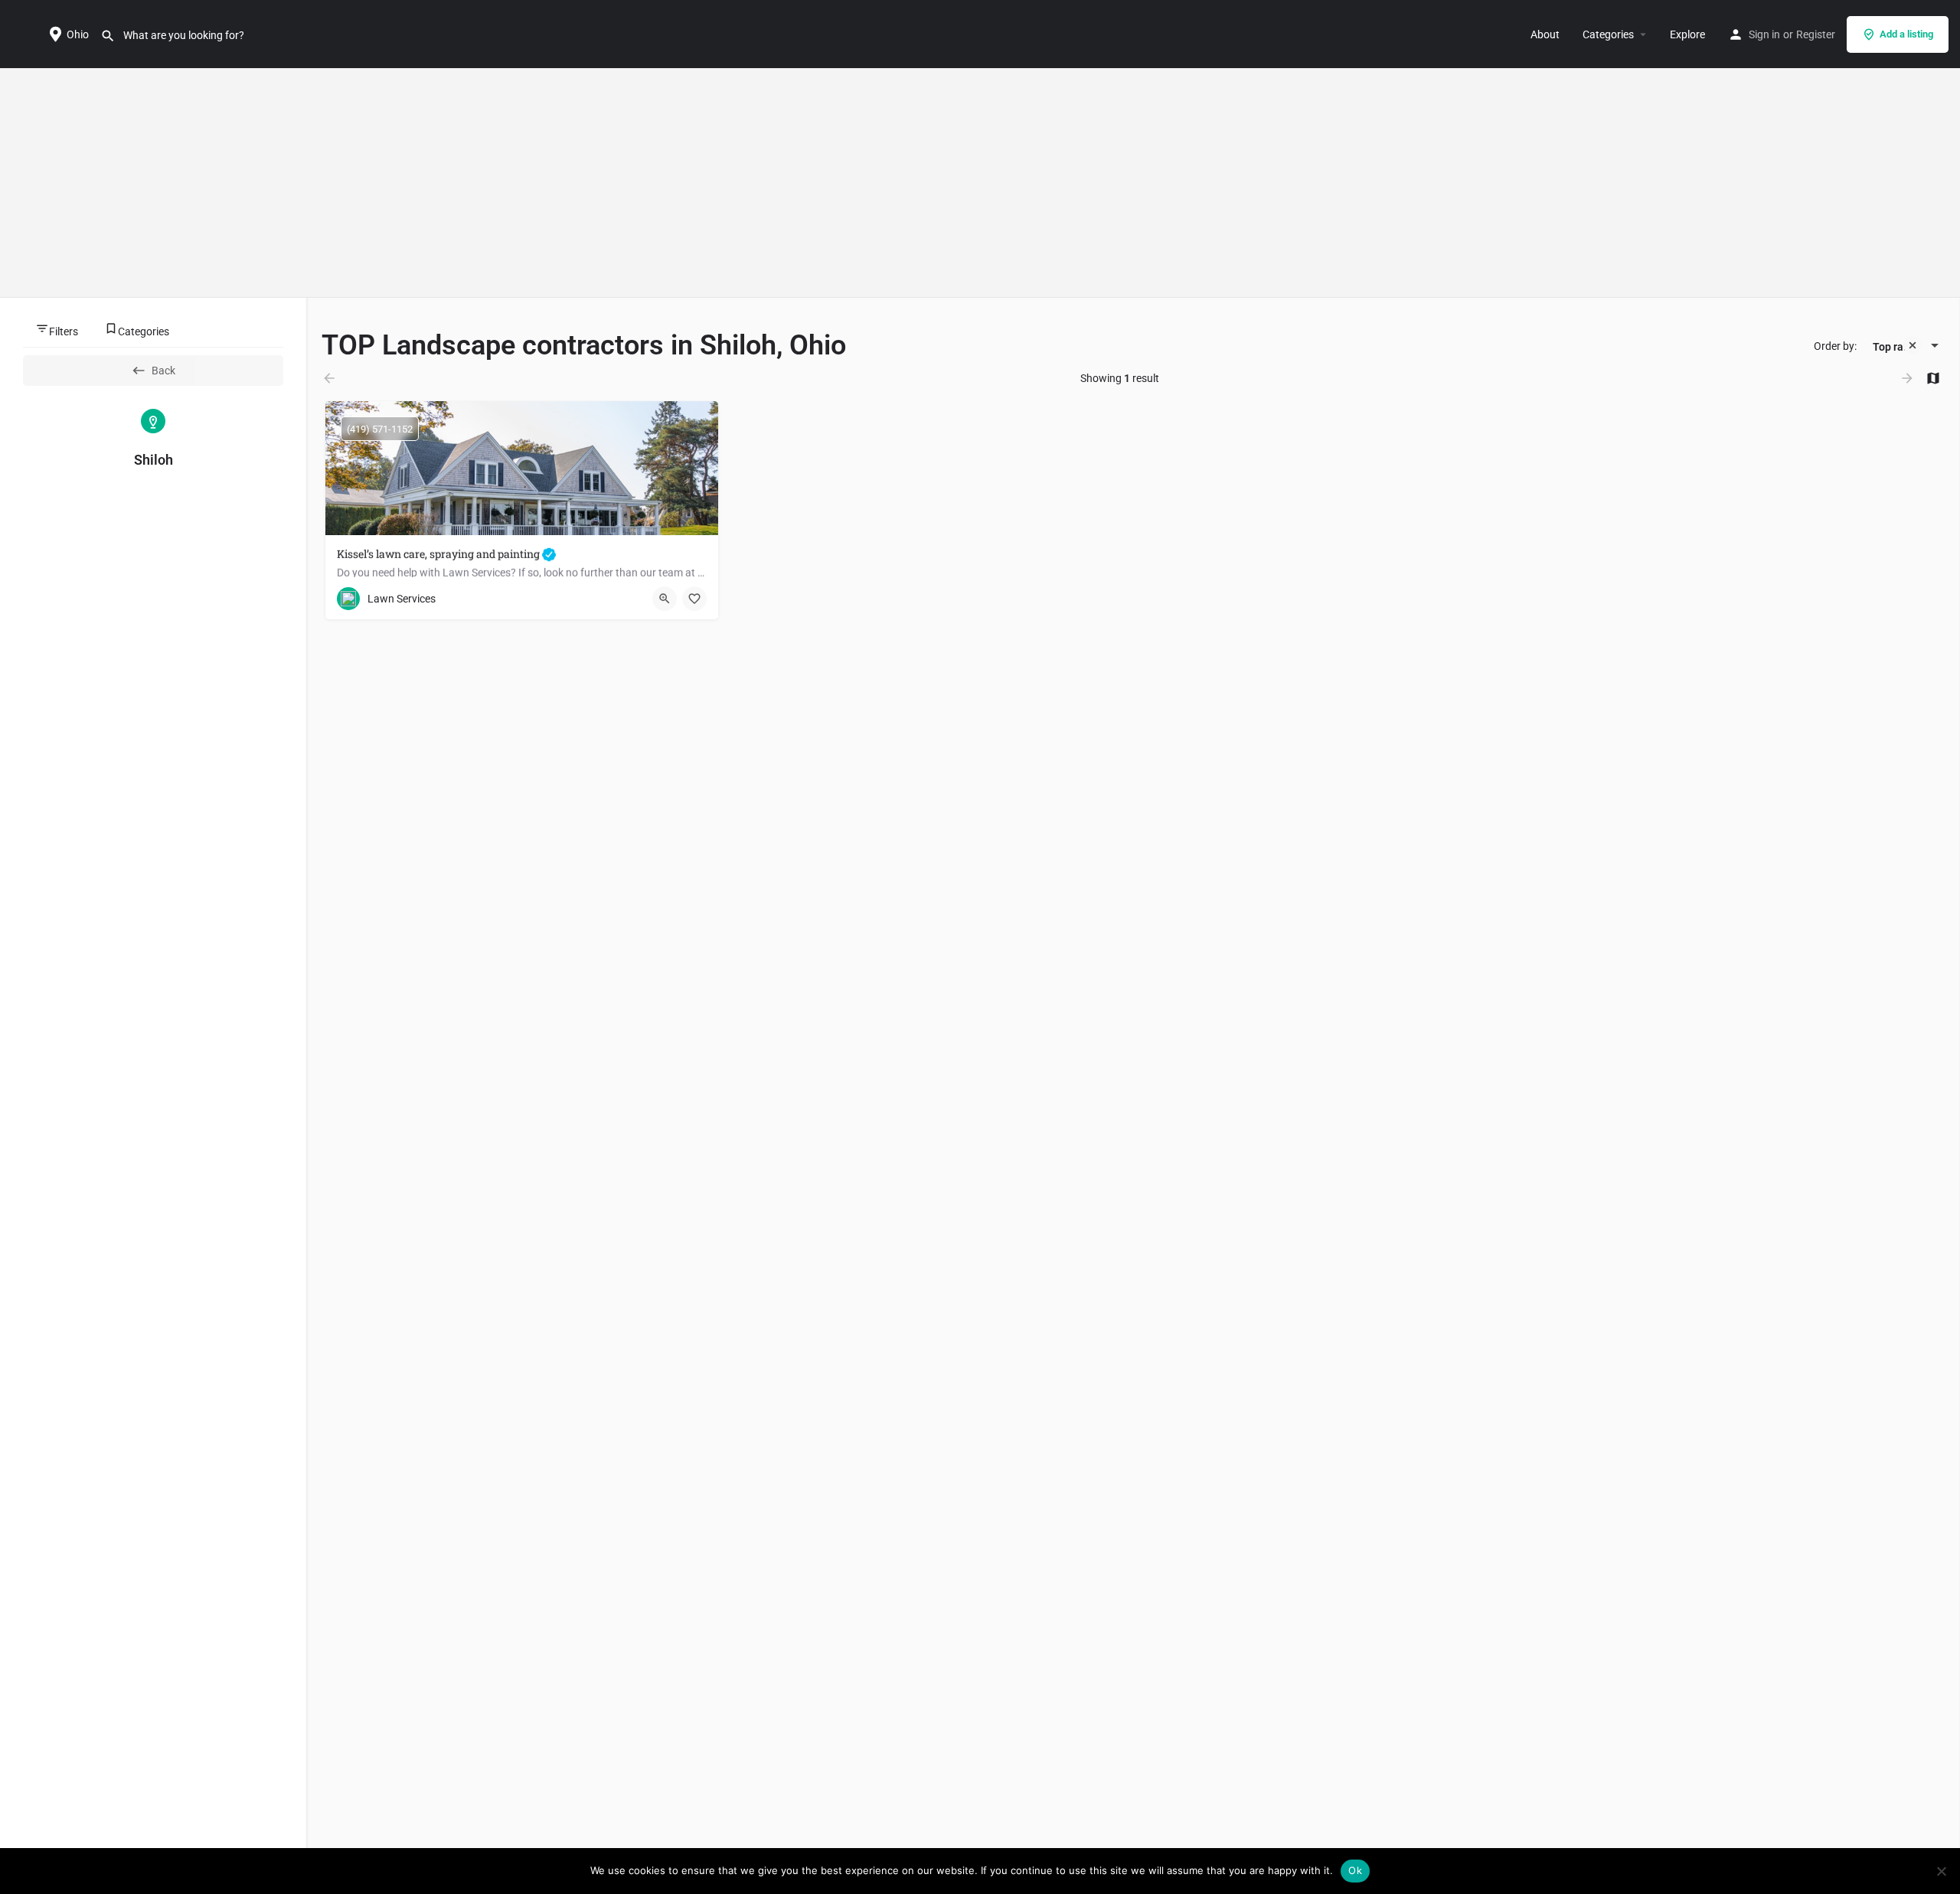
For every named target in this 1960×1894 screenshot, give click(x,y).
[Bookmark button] (694, 599)
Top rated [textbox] (1896, 347)
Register (1816, 34)
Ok (1355, 1870)
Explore (1687, 34)
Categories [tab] (144, 331)
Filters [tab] (64, 331)
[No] (1941, 1871)
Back (163, 371)
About (1545, 34)
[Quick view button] (665, 599)
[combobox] (1900, 347)
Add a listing (1906, 34)
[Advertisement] (980, 183)
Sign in (1764, 34)
